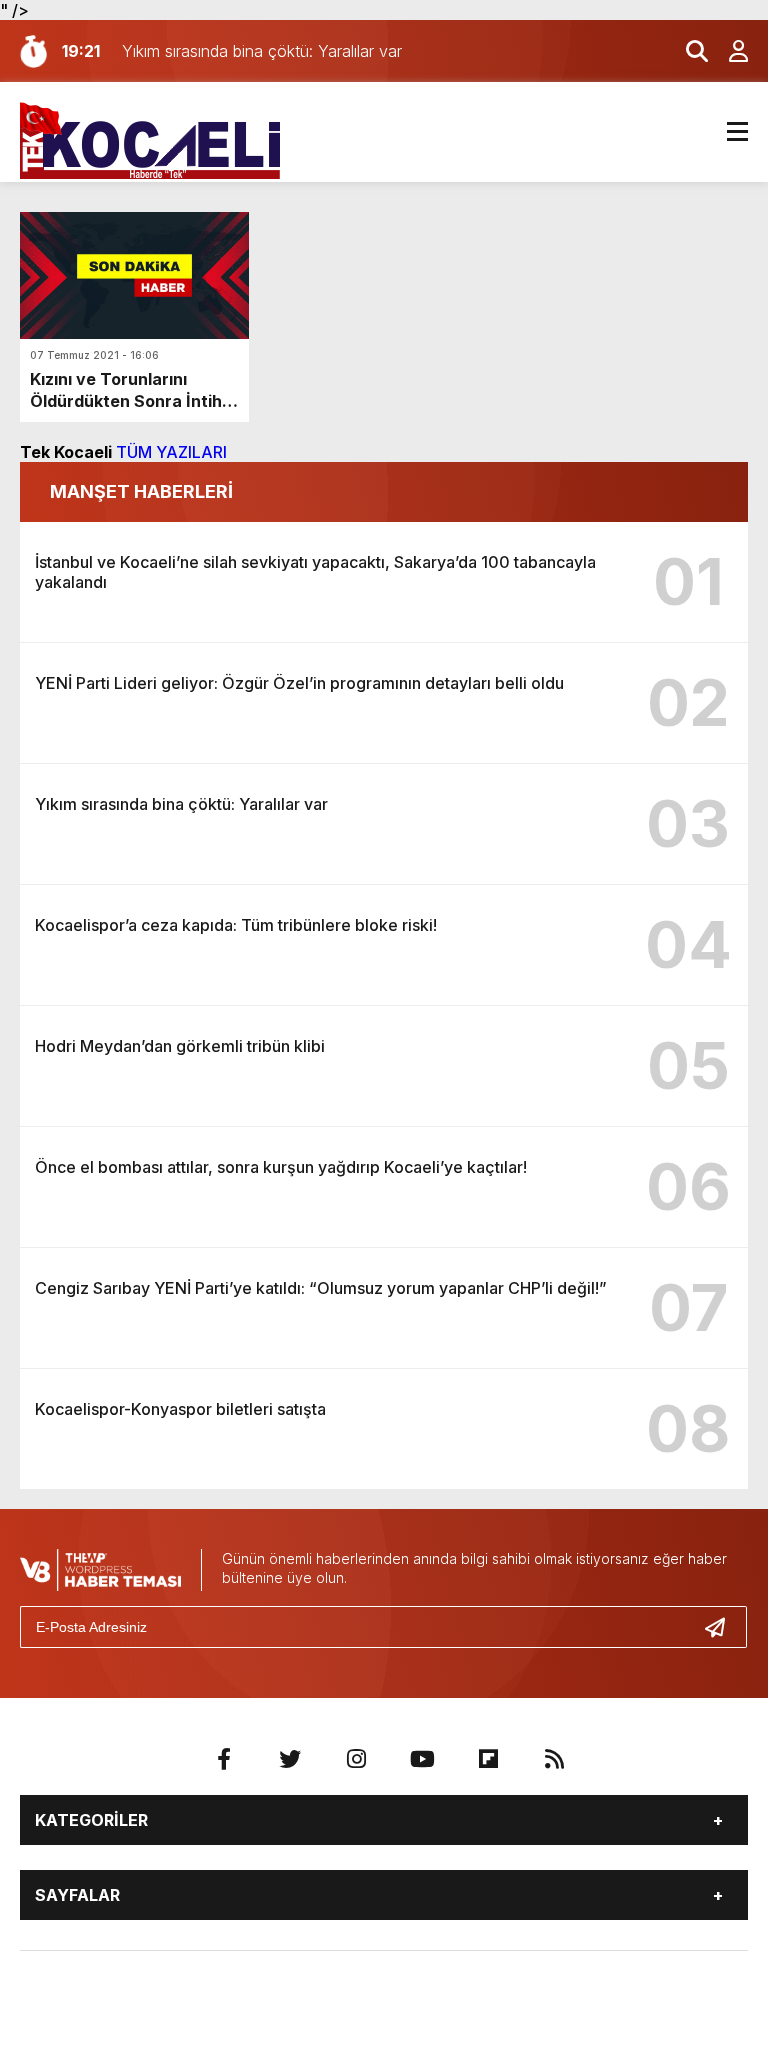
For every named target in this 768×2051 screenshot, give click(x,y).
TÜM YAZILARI (171, 452)
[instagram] (356, 1759)
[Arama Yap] (688, 51)
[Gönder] (723, 1627)
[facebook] (224, 1759)
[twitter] (290, 1759)
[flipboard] (488, 1759)
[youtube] (422, 1759)
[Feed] (554, 1759)
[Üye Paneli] (728, 51)
